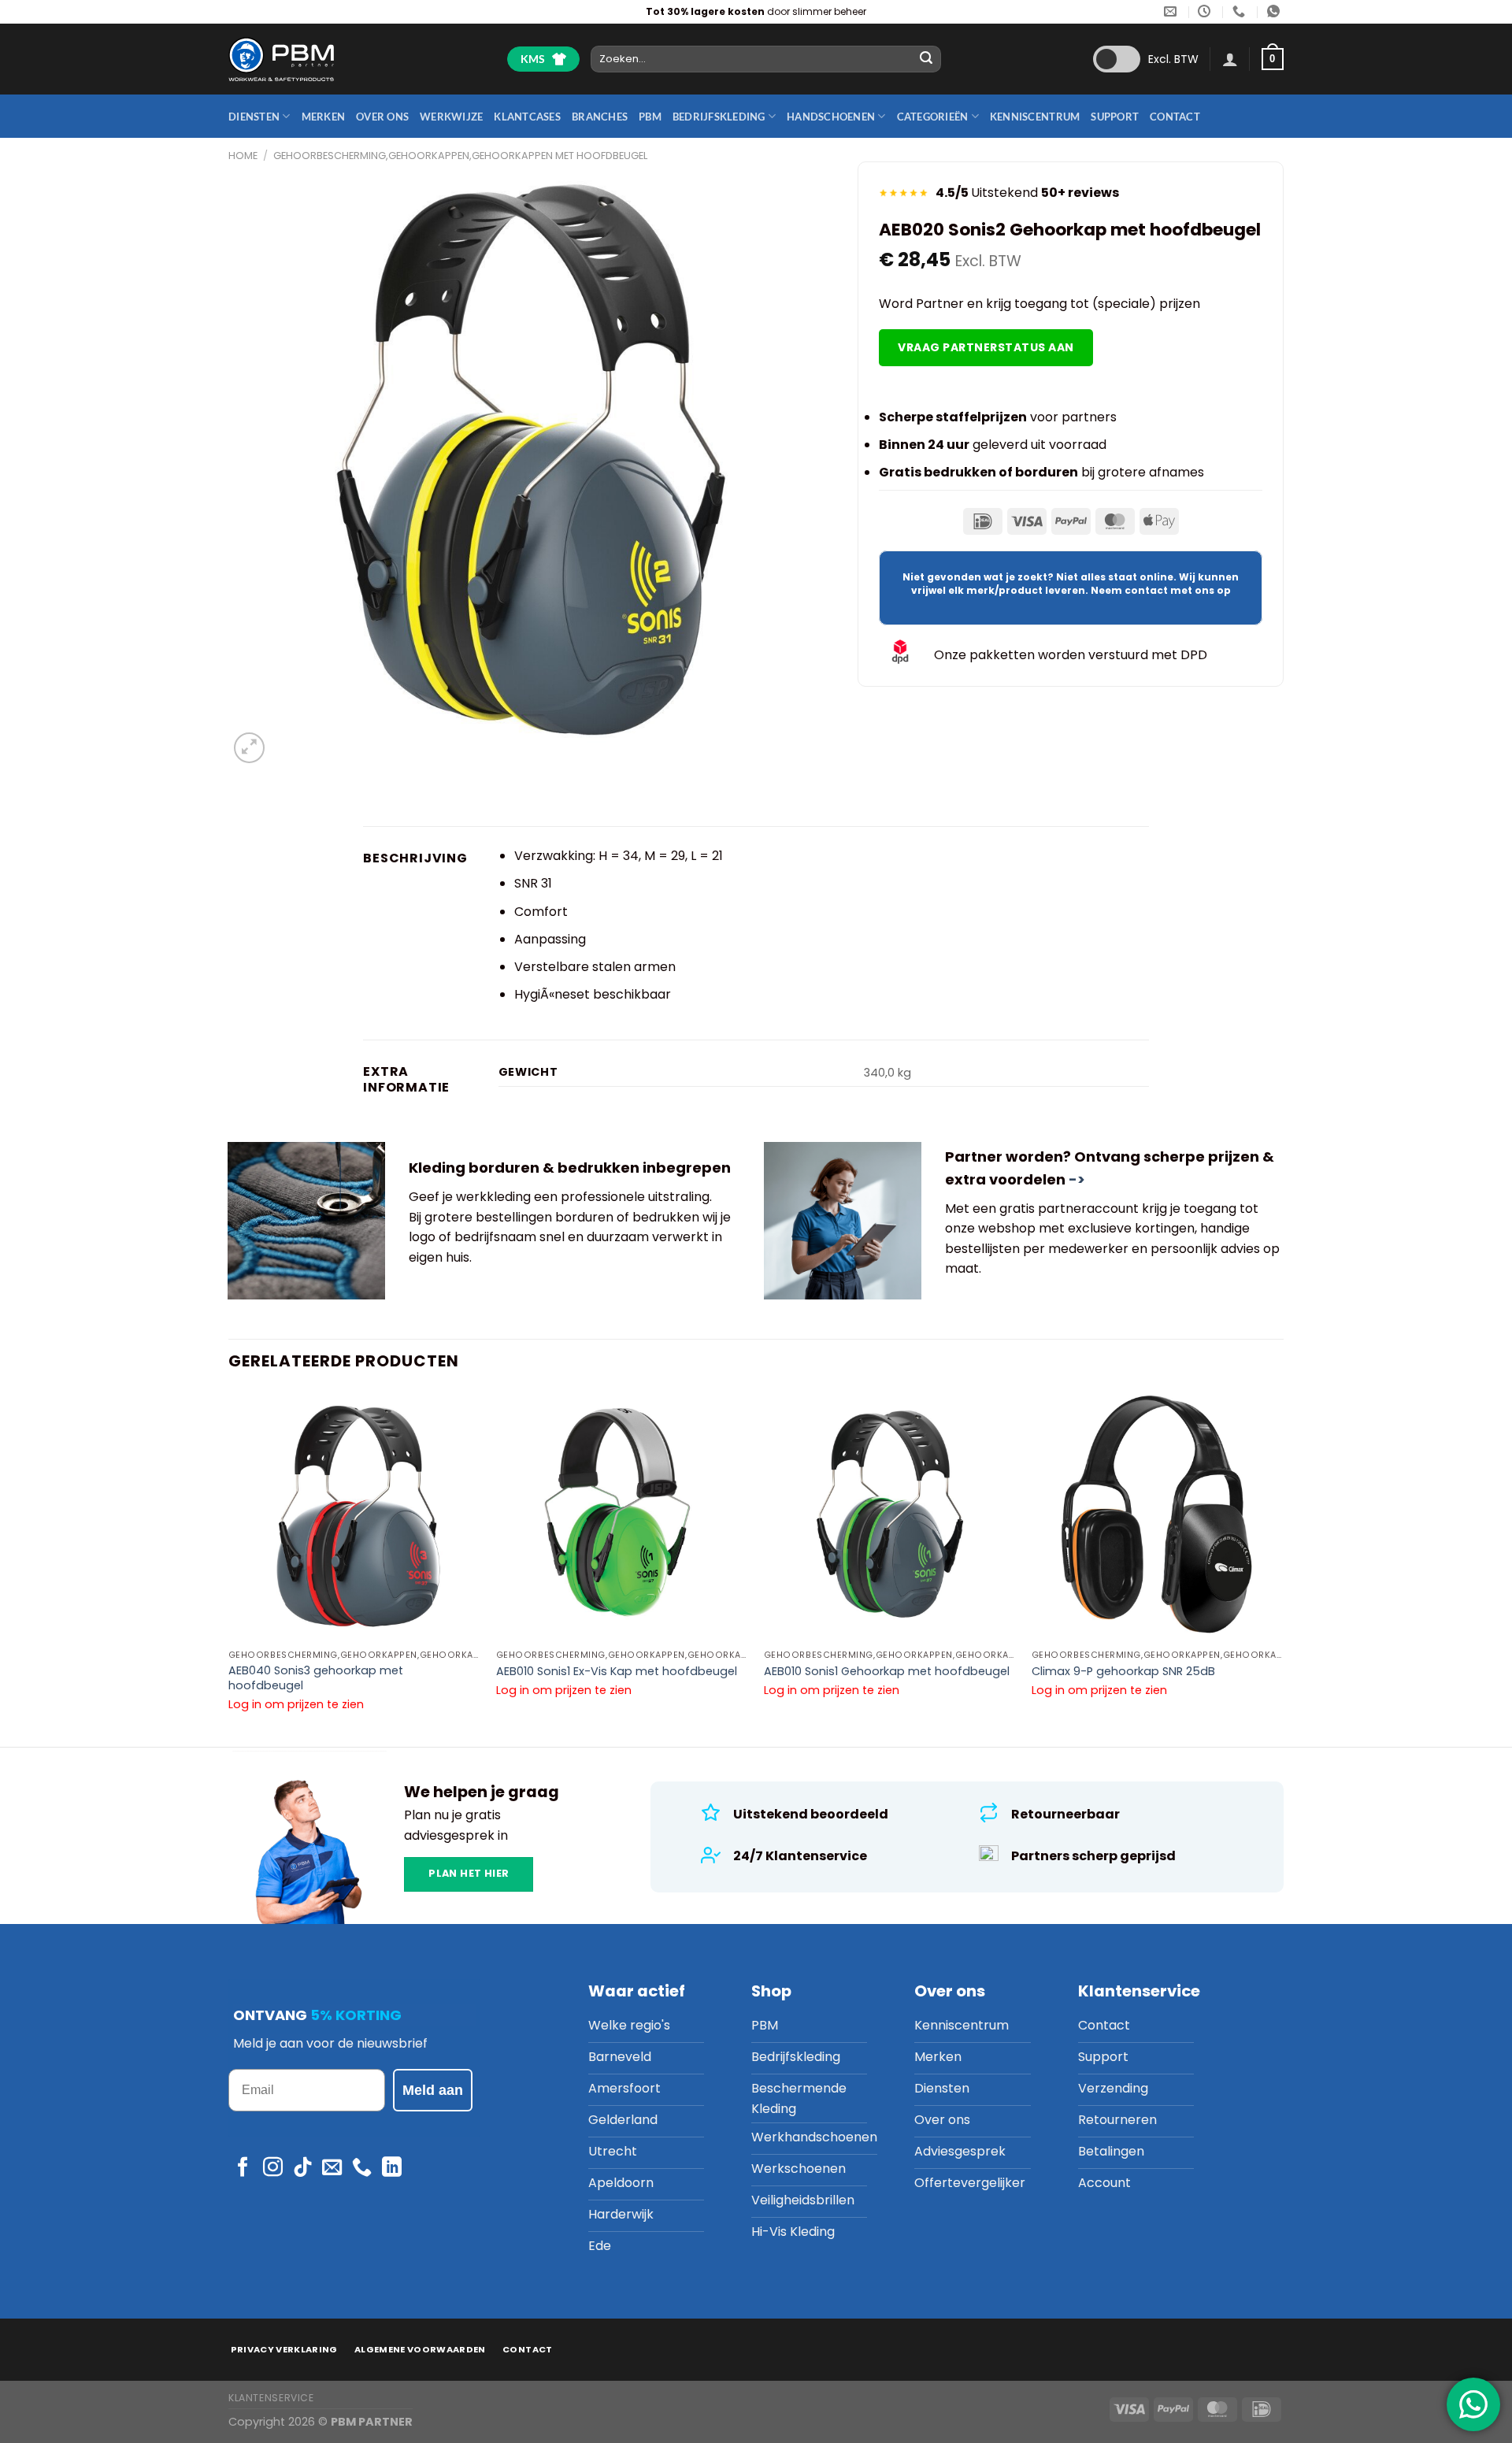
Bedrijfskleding (719, 117)
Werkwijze (451, 117)
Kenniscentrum (1035, 117)
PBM (650, 117)
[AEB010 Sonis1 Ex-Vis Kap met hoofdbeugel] (622, 1516)
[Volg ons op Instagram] (273, 2168)
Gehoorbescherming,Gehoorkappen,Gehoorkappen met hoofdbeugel (460, 156)
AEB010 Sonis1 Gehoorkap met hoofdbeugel (887, 1672)
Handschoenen (831, 117)
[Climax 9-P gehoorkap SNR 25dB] (1158, 1516)
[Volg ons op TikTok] (303, 2168)
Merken (324, 117)
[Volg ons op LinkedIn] (392, 2168)
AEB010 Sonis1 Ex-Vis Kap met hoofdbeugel (617, 1672)
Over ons (382, 117)
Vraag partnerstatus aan (986, 347)
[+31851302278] (1241, 11)
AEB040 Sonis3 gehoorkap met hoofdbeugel (316, 1678)
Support (1115, 117)
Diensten (254, 117)
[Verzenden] (927, 59)
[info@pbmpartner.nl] (1172, 11)
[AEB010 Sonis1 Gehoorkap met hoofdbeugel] (890, 1516)
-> (1077, 1179)
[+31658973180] (1275, 11)
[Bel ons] (362, 2168)
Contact (1175, 117)
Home (243, 156)
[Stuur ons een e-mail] (332, 2168)
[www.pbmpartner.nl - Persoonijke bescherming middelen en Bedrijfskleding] (281, 59)
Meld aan (433, 2090)
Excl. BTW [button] (1173, 59)
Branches (600, 117)
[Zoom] (249, 748)
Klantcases (527, 117)
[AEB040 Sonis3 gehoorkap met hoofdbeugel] (354, 1516)
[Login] (1230, 59)
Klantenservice (271, 2398)
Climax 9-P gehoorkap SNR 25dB (1123, 1672)
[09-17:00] (1206, 11)
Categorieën (933, 117)
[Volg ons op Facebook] (243, 2168)
